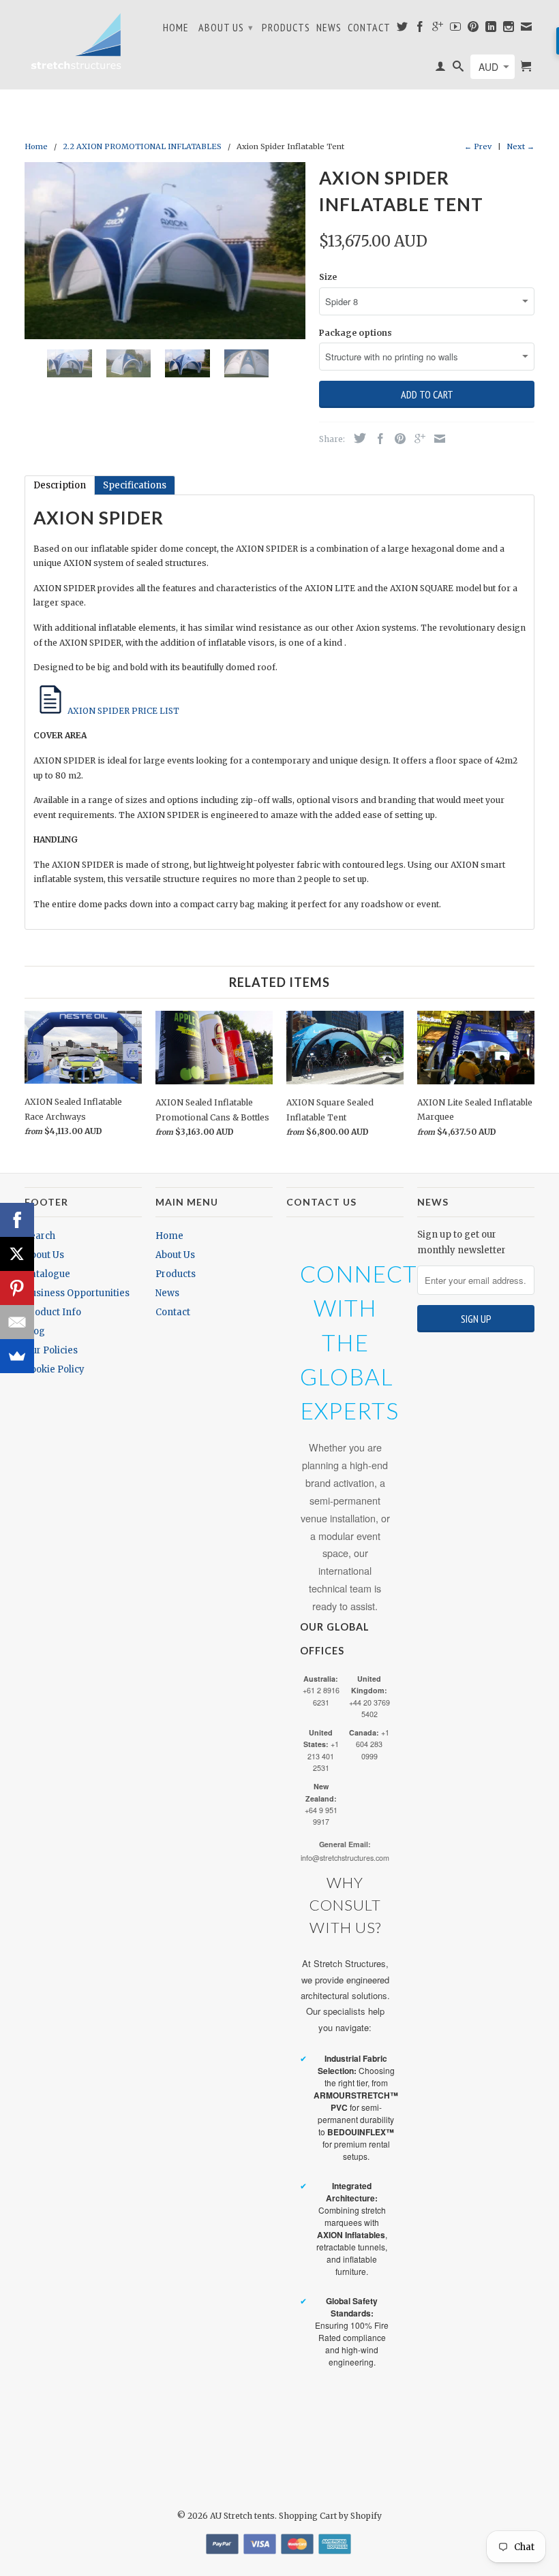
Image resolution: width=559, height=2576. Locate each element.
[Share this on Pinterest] (397, 439)
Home (176, 28)
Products (286, 28)
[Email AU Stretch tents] (527, 29)
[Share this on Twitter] (357, 438)
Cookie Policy (55, 1369)
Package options (356, 333)
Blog (35, 1331)
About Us (226, 27)
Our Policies (51, 1350)
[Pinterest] (17, 1288)
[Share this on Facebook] (377, 439)
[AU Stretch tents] (76, 41)
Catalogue (47, 1274)
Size (328, 277)
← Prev (478, 146)
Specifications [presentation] (135, 485)
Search (40, 1236)
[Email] (17, 1322)
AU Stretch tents (242, 2516)
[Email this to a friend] (436, 439)
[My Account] (441, 69)
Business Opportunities (77, 1293)
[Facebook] (17, 1220)
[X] (17, 1254)
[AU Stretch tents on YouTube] (456, 29)
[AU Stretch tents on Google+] (438, 29)
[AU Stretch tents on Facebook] (420, 29)
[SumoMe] (17, 1356)
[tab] (60, 485)
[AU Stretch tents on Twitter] (403, 29)
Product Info (53, 1312)
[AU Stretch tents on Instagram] (509, 29)
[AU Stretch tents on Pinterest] (473, 29)
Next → (521, 146)
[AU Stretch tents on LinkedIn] (491, 29)
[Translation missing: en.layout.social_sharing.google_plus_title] (417, 439)
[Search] (458, 69)
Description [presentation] (60, 485)
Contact (369, 28)
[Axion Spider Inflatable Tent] (165, 251)
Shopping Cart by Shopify (330, 2516)
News (329, 28)
